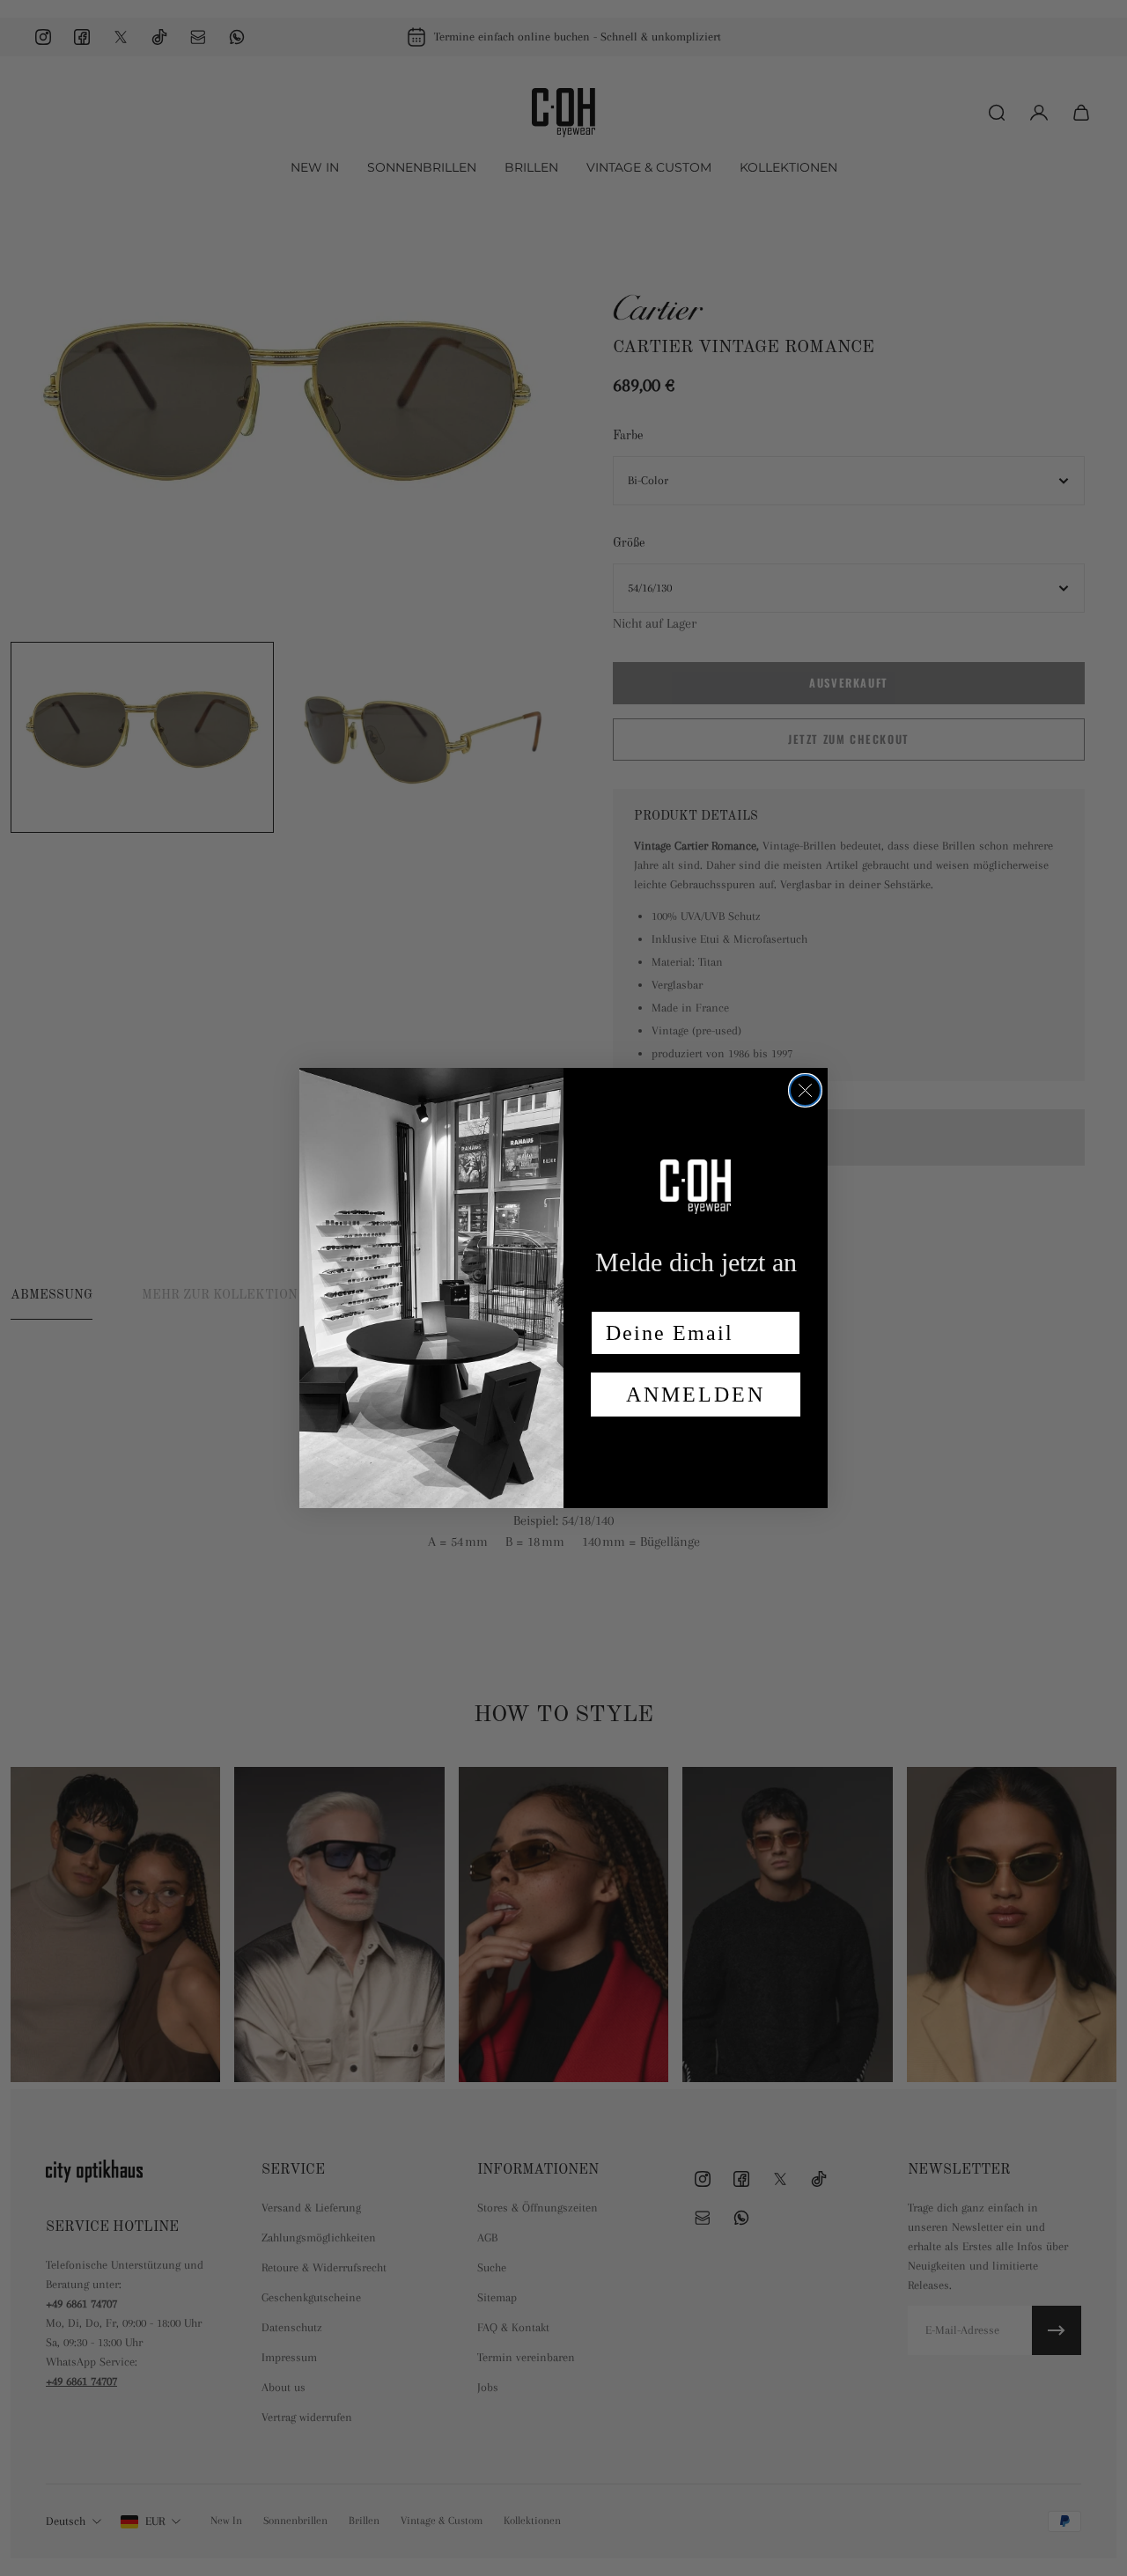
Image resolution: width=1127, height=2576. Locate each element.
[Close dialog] (805, 1090)
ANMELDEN (696, 1395)
